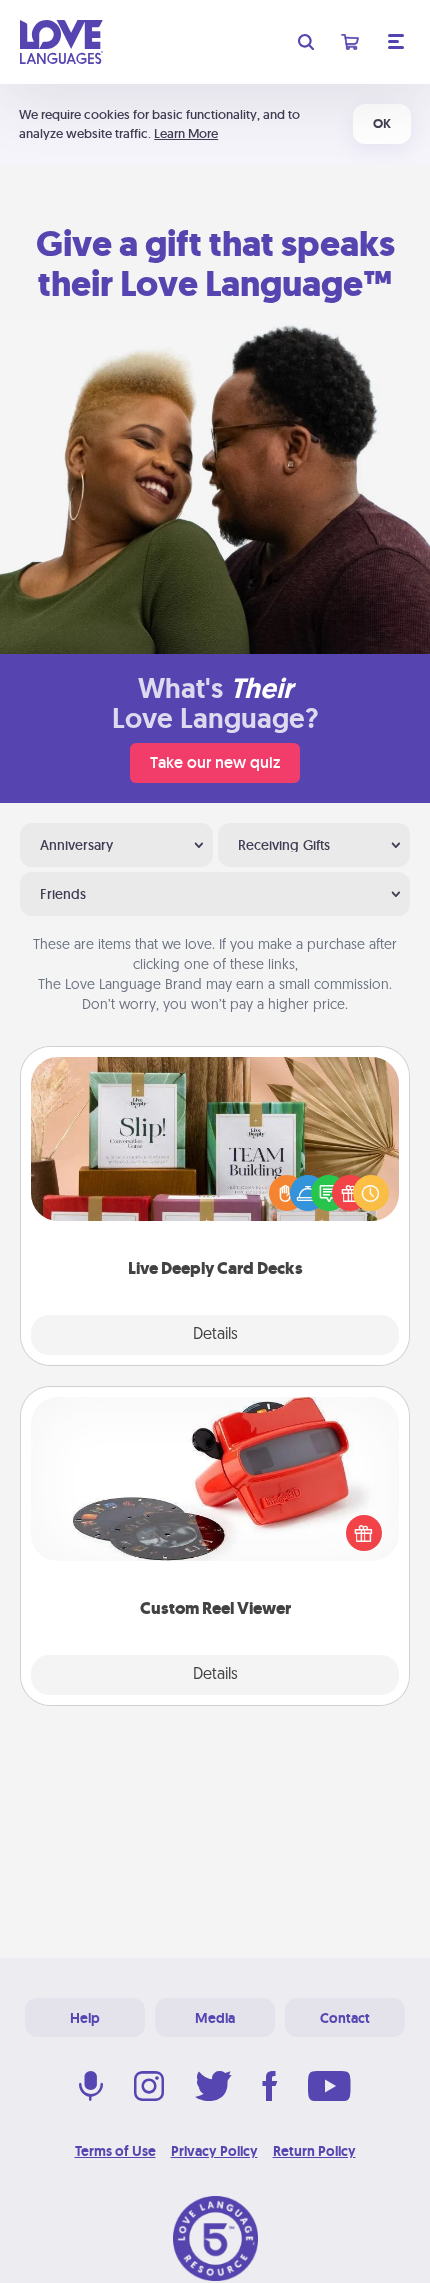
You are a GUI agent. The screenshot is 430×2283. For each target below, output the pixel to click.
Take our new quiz (215, 762)
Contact (345, 2018)
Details (215, 1335)
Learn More (186, 133)
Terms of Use (115, 2151)
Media (215, 2018)
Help (85, 2018)
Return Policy (314, 2151)
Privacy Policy (214, 2151)
